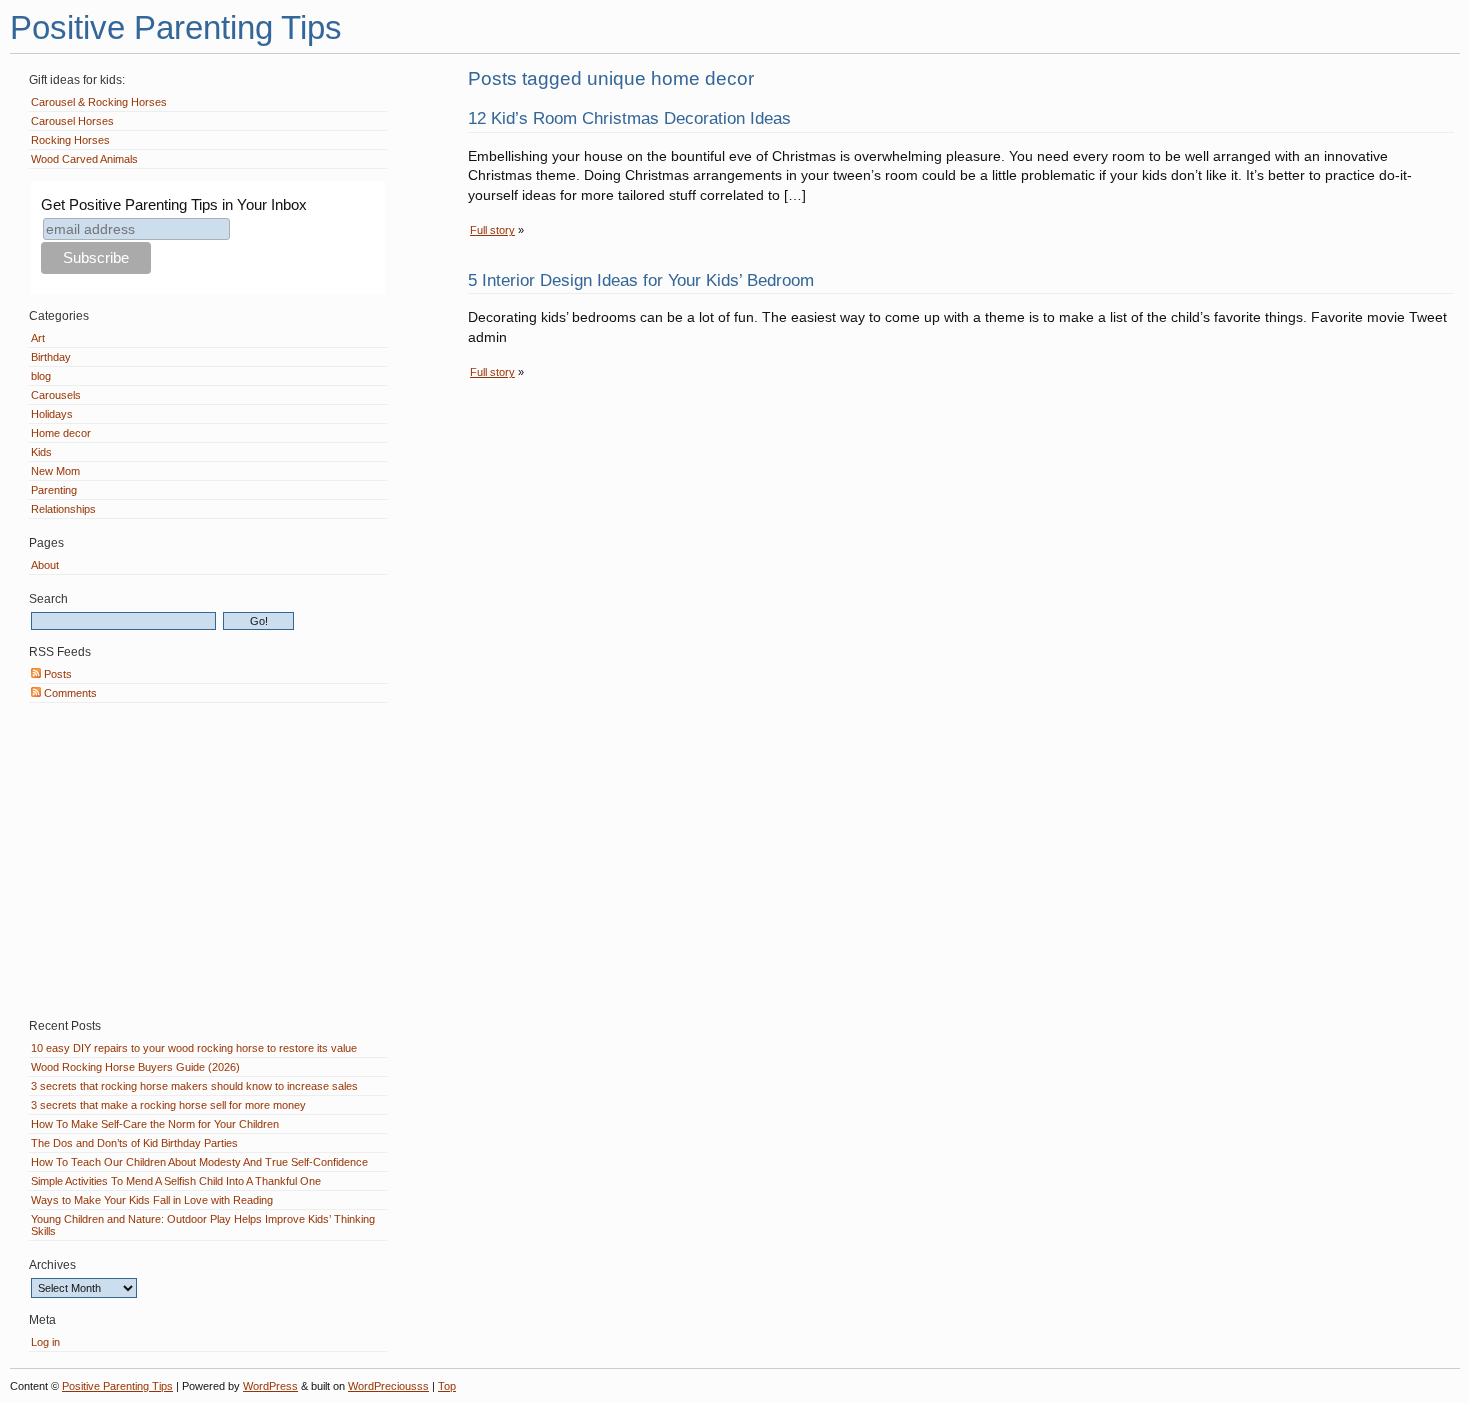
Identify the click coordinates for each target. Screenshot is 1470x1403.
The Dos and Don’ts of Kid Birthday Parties (134, 1143)
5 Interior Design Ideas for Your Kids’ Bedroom (641, 280)
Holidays (52, 414)
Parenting (54, 490)
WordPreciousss (388, 1386)
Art (38, 338)
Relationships (63, 509)
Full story (492, 230)
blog (41, 376)
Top (447, 1386)
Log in (45, 1342)
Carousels (56, 395)
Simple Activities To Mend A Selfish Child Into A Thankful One (176, 1181)
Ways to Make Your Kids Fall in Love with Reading (152, 1200)
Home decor (61, 433)
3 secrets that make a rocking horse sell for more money (168, 1105)
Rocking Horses (70, 140)
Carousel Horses (72, 121)
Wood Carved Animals (84, 159)
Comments (69, 693)
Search (48, 599)
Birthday (51, 357)
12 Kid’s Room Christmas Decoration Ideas (629, 118)
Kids (41, 452)
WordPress (270, 1386)
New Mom (55, 471)
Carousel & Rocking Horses (99, 102)
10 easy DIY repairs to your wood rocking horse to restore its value (194, 1048)
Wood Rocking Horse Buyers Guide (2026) (135, 1067)
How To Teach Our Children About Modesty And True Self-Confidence (199, 1162)
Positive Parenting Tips (176, 27)
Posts (56, 674)
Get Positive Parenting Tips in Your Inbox (174, 204)
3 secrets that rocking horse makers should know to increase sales (194, 1086)
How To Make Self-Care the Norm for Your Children (155, 1124)
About (45, 565)
